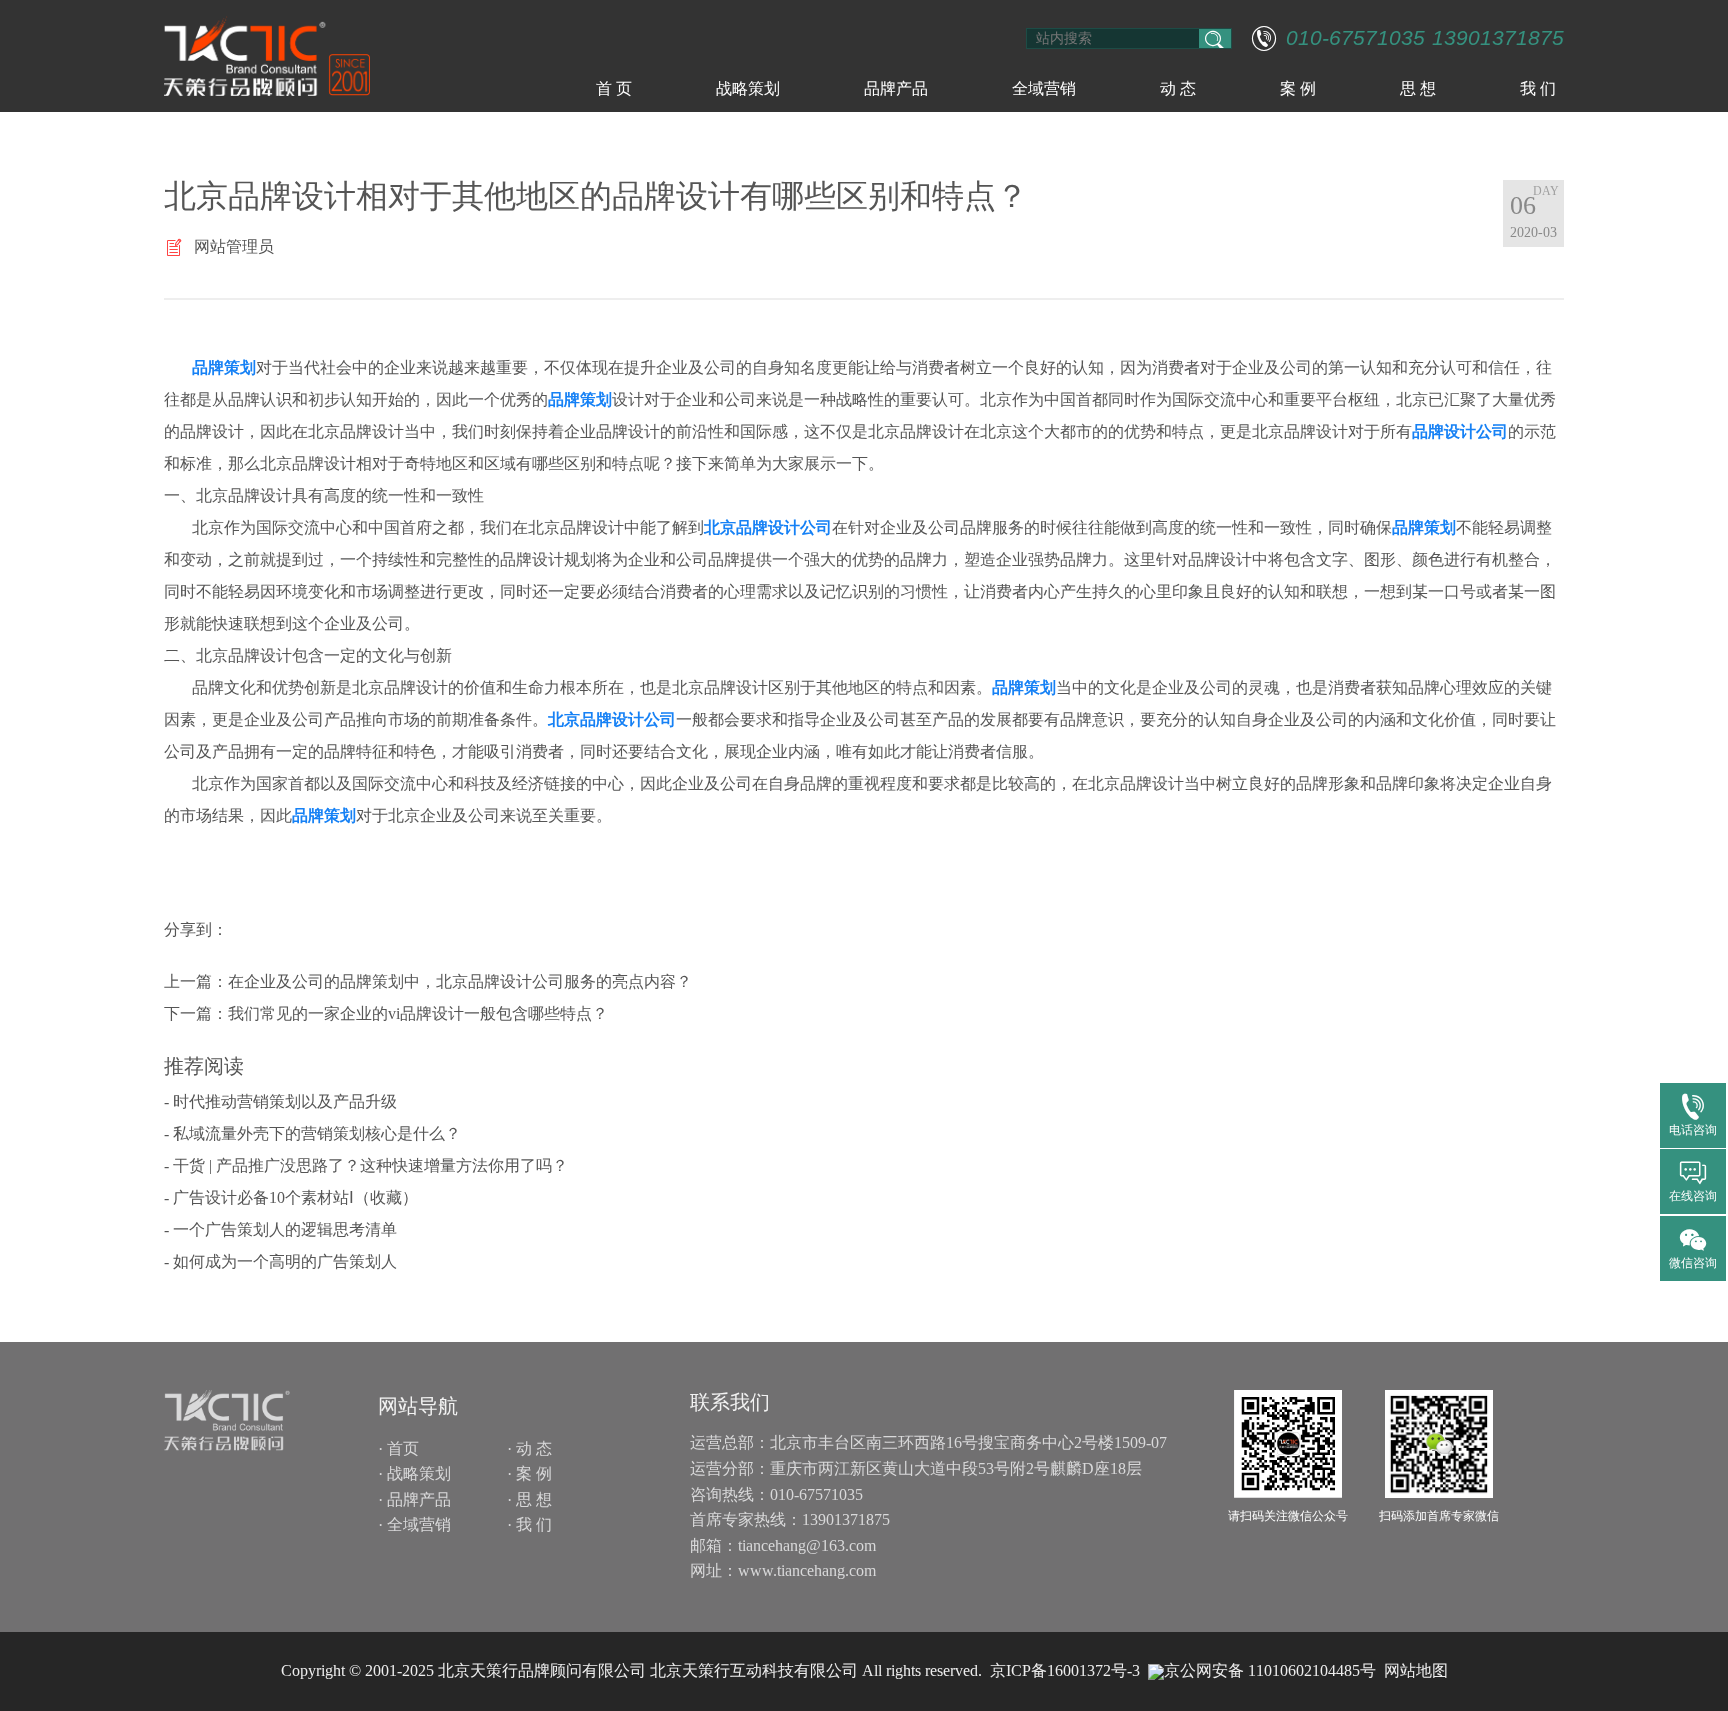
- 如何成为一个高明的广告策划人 (280, 1261)
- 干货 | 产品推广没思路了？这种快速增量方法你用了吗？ (366, 1165)
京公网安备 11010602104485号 (1270, 1670)
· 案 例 (529, 1473)
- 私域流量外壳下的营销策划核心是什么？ (312, 1133)
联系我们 (730, 1402)
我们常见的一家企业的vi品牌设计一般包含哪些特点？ (418, 1013)
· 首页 (398, 1448)
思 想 (1418, 88)
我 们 (1538, 88)
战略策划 (748, 88)
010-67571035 (1355, 38)
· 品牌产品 (414, 1499)
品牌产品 (896, 88)
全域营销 (1044, 88)
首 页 (614, 88)
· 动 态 (529, 1448)
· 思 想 (529, 1499)
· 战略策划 (414, 1473)
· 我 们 (529, 1524)
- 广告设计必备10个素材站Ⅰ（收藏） (291, 1197)
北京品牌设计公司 (768, 527)
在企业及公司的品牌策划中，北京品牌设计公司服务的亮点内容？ (460, 981)
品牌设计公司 (1460, 431)
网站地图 (1416, 1670)
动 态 (1178, 88)
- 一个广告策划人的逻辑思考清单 (280, 1229)
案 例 (1298, 88)
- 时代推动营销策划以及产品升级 (280, 1101)
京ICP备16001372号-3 (1065, 1670)
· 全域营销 (414, 1524)
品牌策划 (224, 367)
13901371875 (1498, 38)
